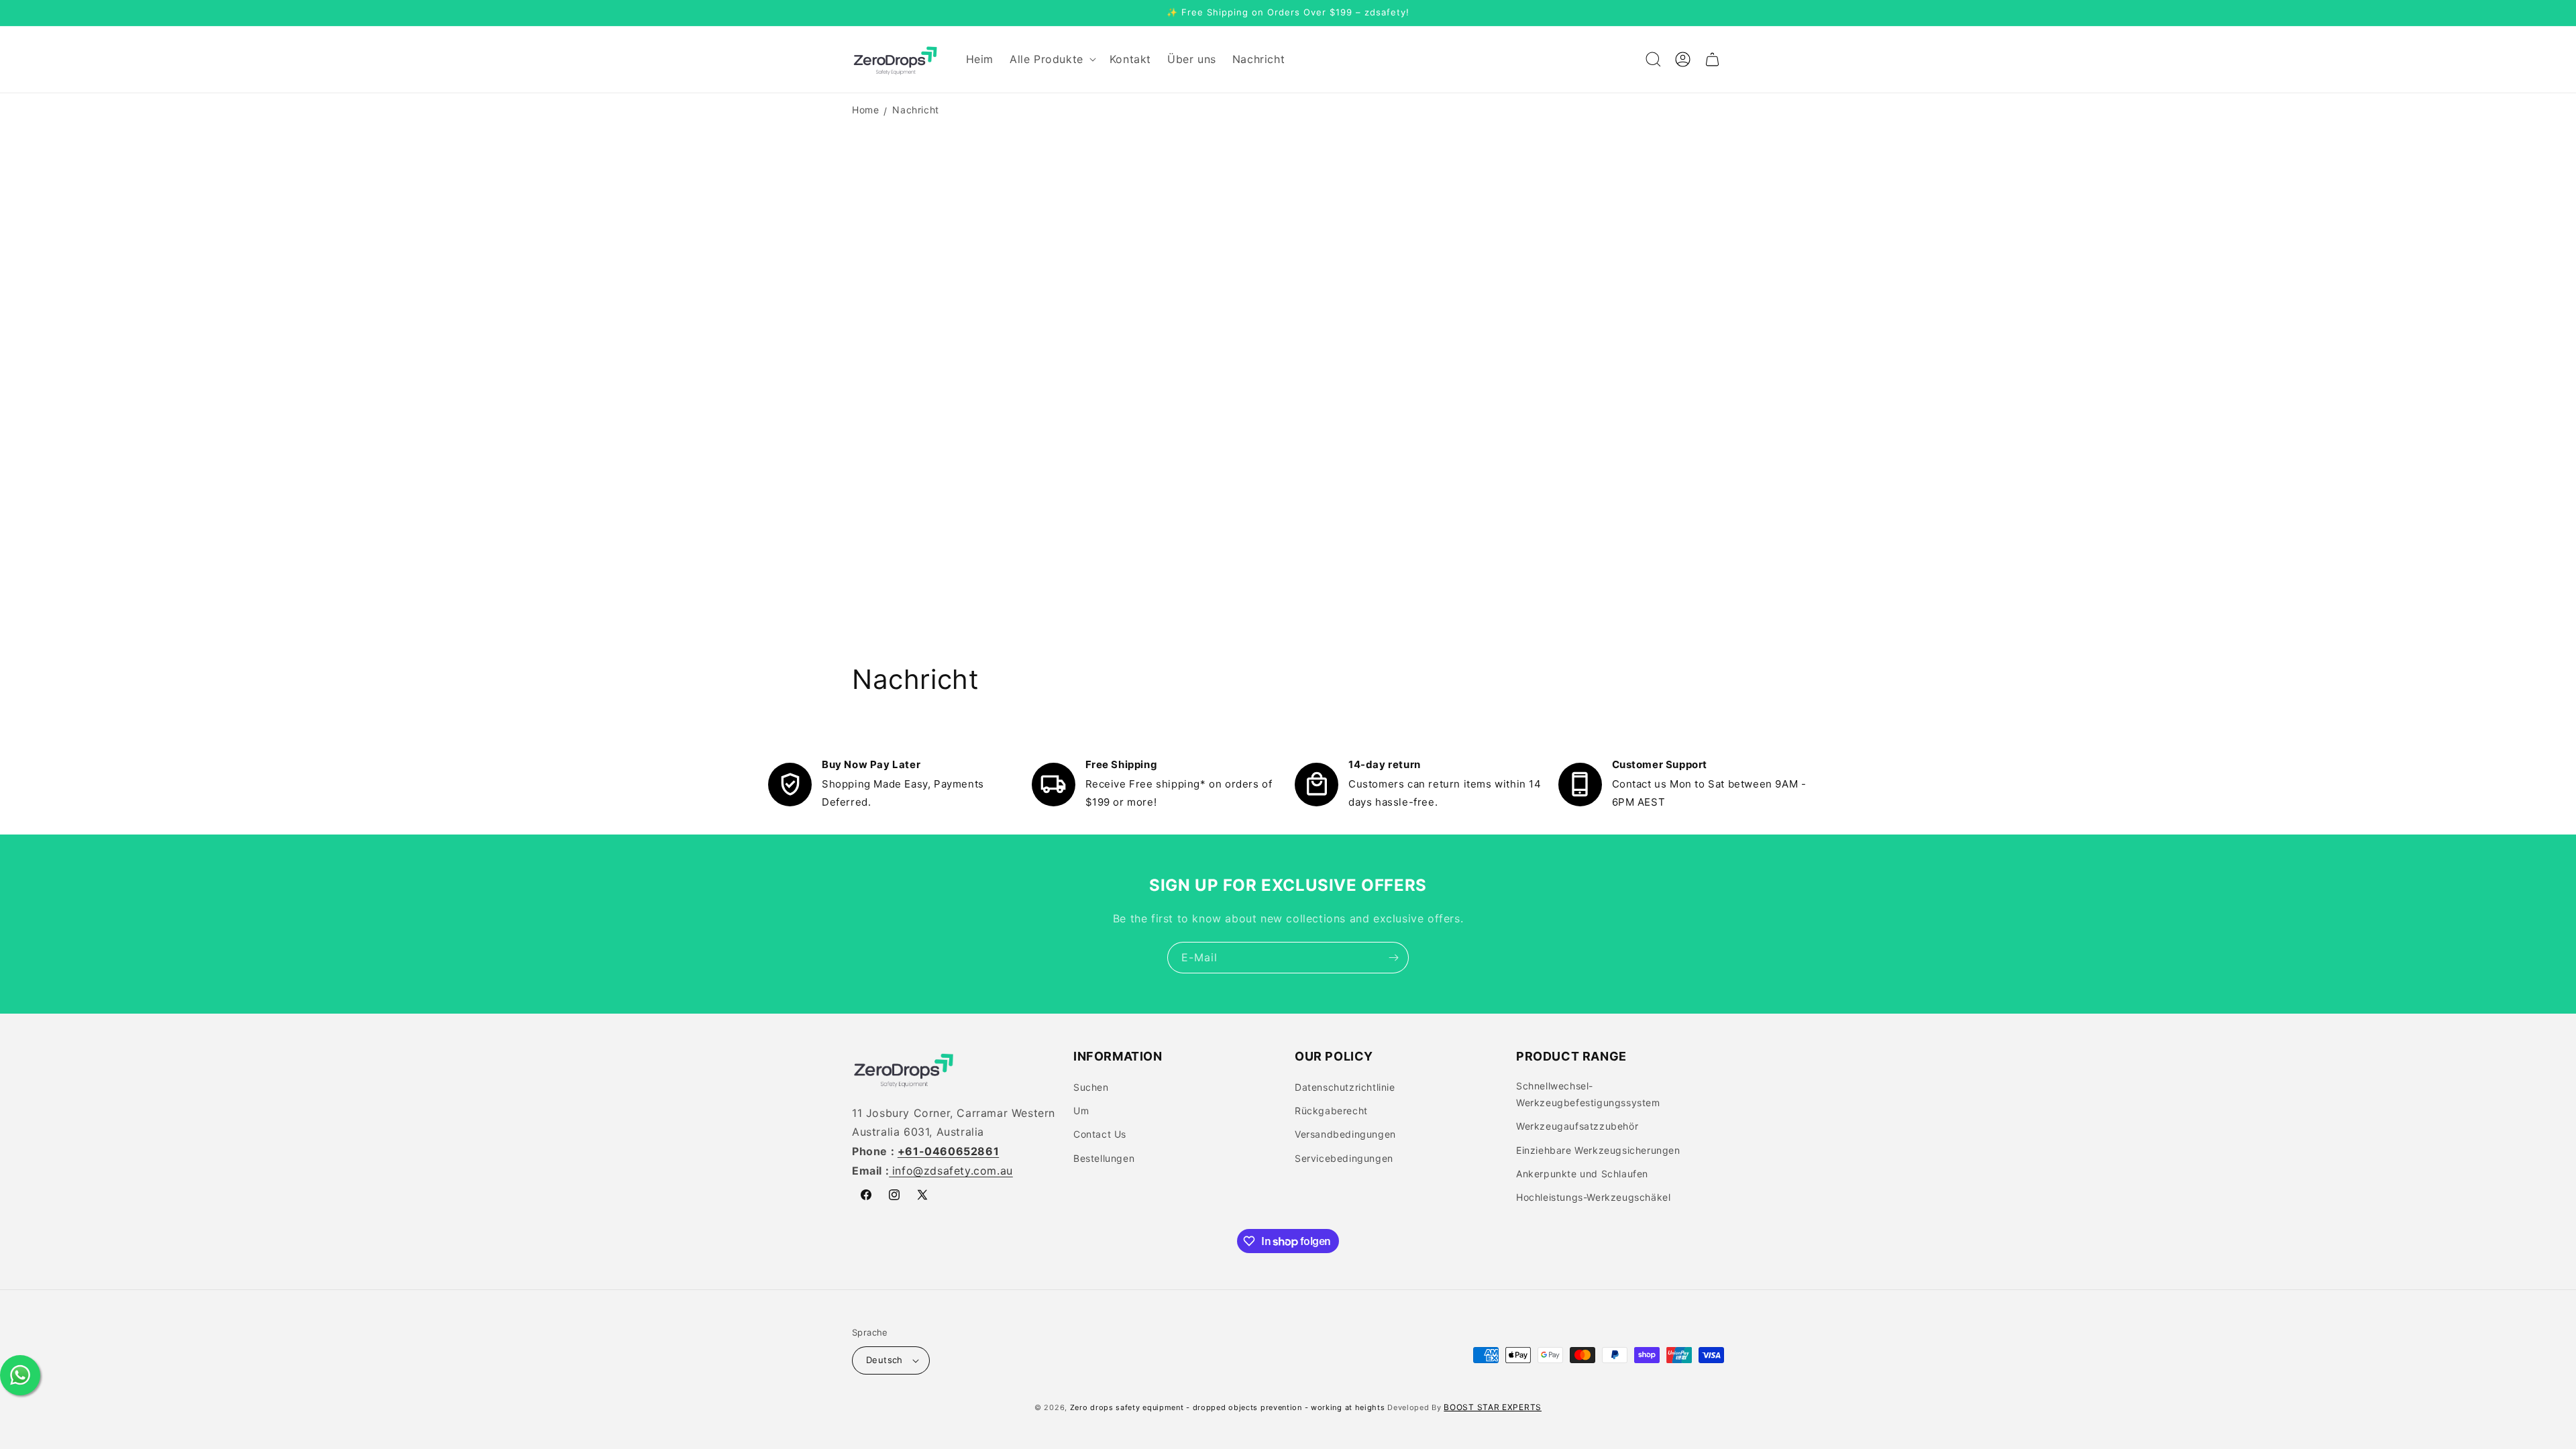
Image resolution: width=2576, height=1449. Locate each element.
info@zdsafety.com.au (953, 1171)
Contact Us (1100, 1134)
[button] (1052, 59)
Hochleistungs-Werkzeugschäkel (1593, 1197)
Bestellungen (1104, 1158)
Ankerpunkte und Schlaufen (1582, 1174)
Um (1081, 1111)
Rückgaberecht (1331, 1111)
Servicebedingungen (1344, 1158)
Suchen (1091, 1087)
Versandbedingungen (1345, 1134)
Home (865, 110)
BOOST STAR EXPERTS (1493, 1407)
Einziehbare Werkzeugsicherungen (1598, 1150)
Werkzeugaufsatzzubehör (1577, 1126)
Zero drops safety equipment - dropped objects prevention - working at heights (1228, 1407)
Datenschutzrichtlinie (1345, 1087)
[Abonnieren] (1393, 958)
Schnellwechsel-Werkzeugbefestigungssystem (1588, 1094)
